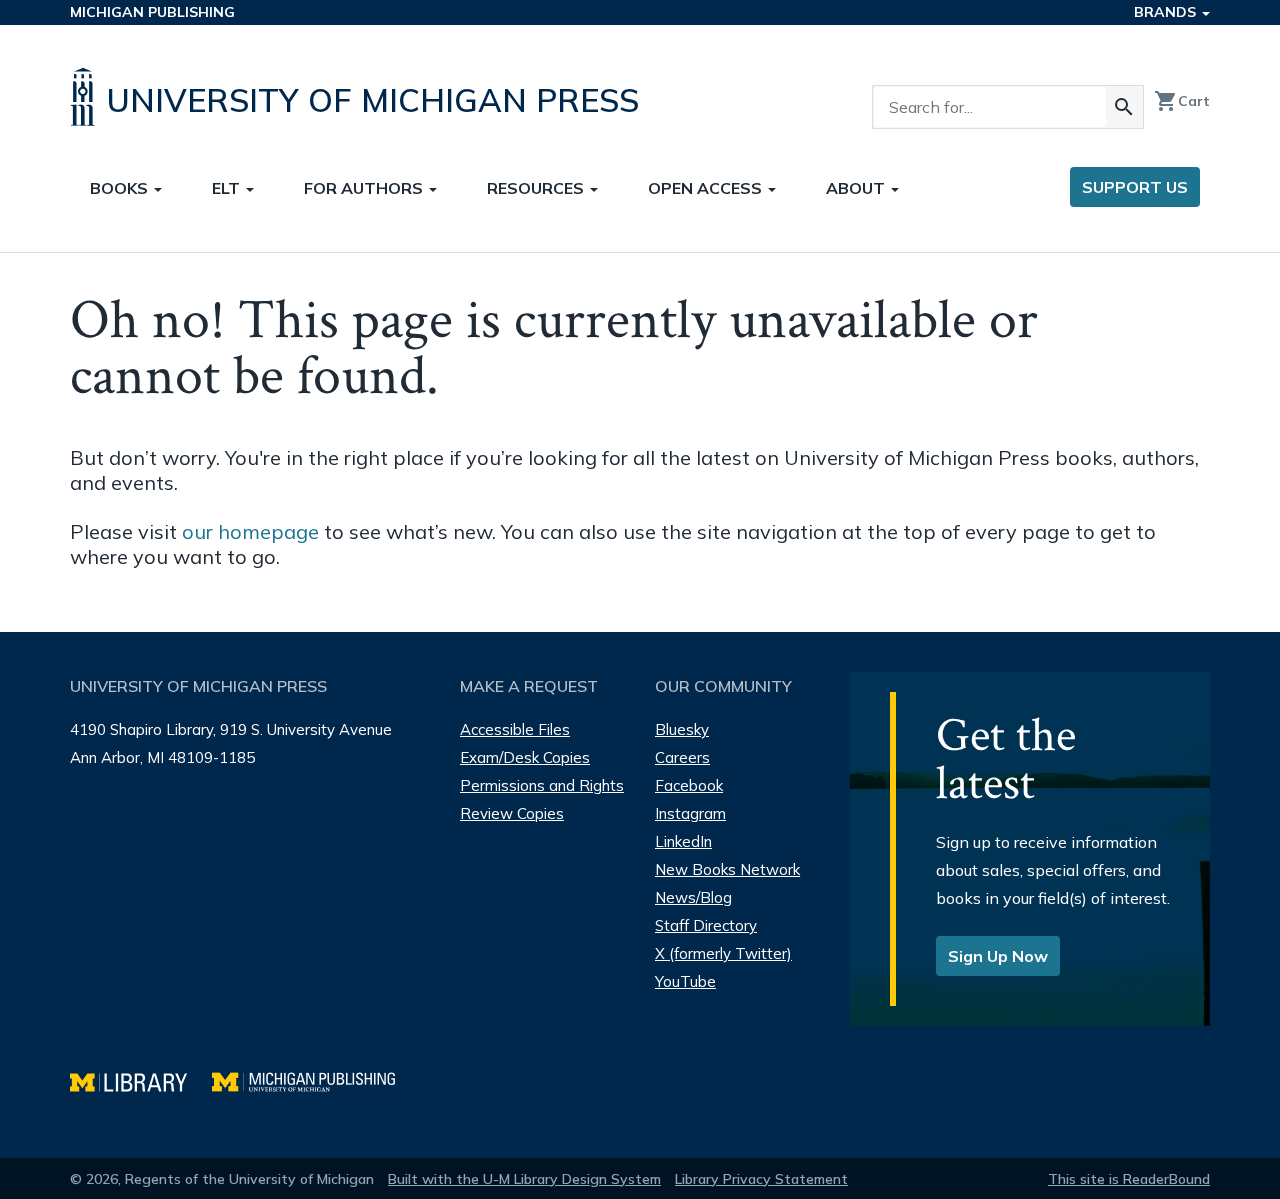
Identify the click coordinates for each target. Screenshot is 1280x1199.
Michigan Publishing (152, 12)
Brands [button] (1167, 12)
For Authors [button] (365, 188)
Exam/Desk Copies (525, 757)
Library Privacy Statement (761, 1179)
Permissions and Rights (542, 785)
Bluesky (682, 729)
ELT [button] (228, 188)
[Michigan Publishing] (313, 1079)
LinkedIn (683, 841)
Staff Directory (706, 925)
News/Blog (693, 897)
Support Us (1135, 187)
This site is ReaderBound (1129, 1179)
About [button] (857, 188)
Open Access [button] (707, 188)
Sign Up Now (998, 956)
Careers (682, 757)
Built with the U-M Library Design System (524, 1179)
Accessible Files (515, 729)
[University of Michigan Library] (141, 1079)
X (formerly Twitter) (723, 953)
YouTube (685, 981)
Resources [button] (537, 188)
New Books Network (727, 869)
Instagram (690, 813)
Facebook (689, 785)
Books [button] (121, 188)
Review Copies (512, 813)
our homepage (250, 531)
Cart (1182, 101)
